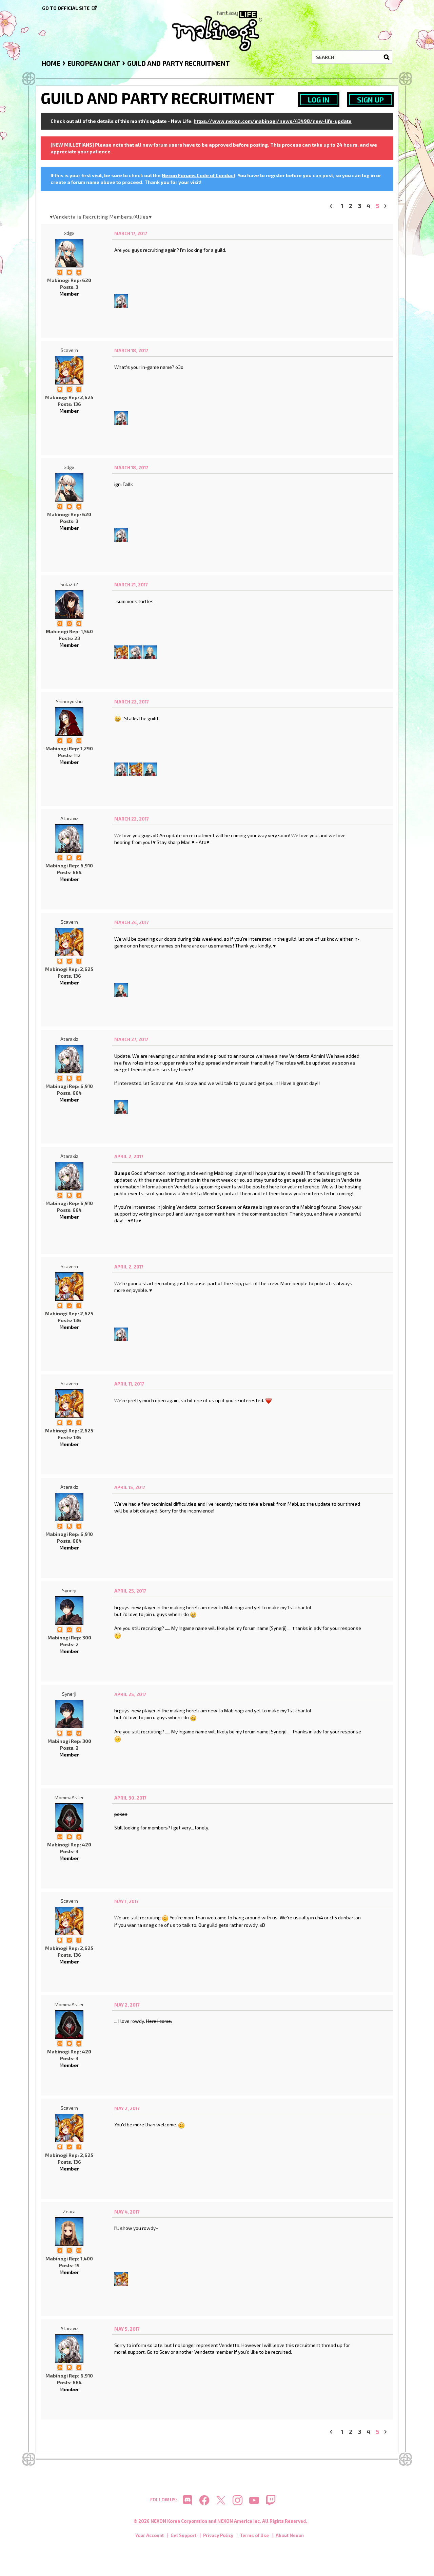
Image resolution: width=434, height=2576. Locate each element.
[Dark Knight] (79, 272)
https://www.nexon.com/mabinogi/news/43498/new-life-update (273, 121)
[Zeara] (69, 2232)
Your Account (150, 2535)
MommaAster (69, 1797)
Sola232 (69, 584)
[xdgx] (69, 253)
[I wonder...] (60, 272)
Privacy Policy (218, 2535)
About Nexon (290, 2535)
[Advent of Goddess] (79, 1836)
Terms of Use (254, 2535)
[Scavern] (69, 370)
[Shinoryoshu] (69, 721)
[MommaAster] (69, 1818)
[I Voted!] (69, 389)
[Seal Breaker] (69, 272)
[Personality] (69, 623)
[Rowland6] (150, 651)
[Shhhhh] (60, 389)
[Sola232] (69, 604)
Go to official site (66, 8)
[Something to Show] (60, 857)
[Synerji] (69, 1611)
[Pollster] (79, 389)
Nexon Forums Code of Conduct (199, 175)
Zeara (69, 2211)
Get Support (183, 2535)
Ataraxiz (69, 818)
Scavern (69, 350)
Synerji (69, 1590)
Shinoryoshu (69, 701)
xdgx (69, 233)
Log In (319, 100)
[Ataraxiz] (121, 300)
